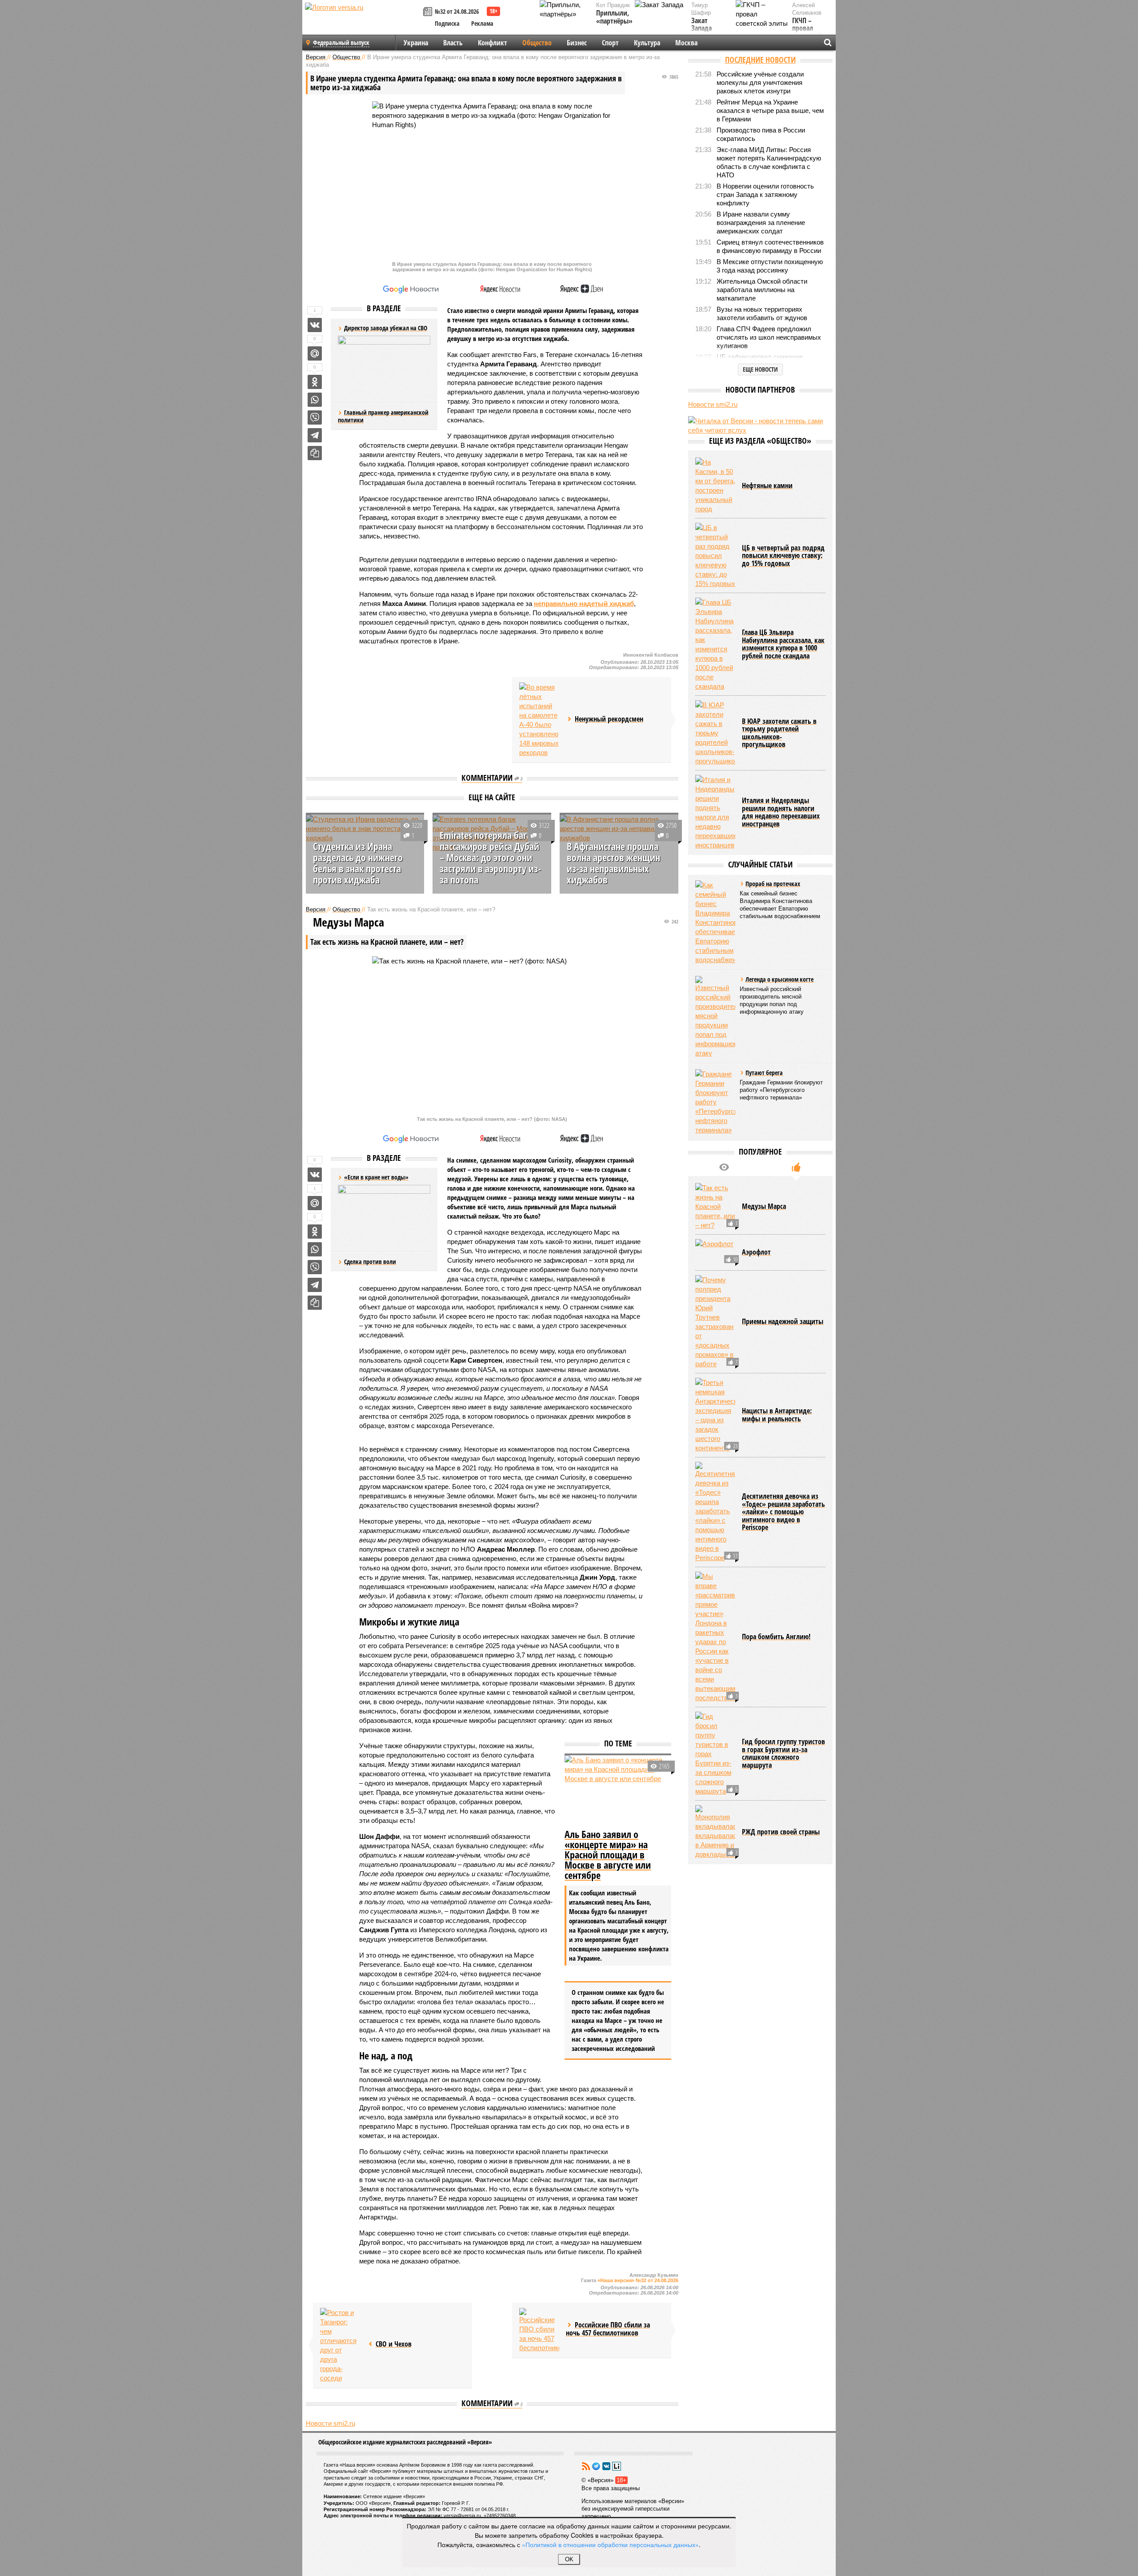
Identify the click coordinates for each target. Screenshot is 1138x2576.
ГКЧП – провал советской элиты (807, 32)
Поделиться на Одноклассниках (315, 382)
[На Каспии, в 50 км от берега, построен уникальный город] (715, 486)
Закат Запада (701, 25)
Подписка (447, 23)
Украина (416, 43)
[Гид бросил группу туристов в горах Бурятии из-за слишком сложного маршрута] (715, 1754)
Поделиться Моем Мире (315, 353)
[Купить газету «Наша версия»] (429, 12)
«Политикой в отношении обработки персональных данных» (610, 2544)
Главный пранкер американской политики (383, 416)
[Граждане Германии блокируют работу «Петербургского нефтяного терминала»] (715, 1102)
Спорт (610, 43)
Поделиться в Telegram (315, 435)
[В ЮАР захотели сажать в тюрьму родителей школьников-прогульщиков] (715, 733)
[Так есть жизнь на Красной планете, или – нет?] (715, 1206)
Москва (686, 43)
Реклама (482, 23)
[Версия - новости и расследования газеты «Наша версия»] (363, 21)
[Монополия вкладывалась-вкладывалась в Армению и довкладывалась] (715, 1832)
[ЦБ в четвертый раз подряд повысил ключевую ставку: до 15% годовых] (715, 556)
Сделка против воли (370, 1262)
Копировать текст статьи (315, 453)
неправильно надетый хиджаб (584, 604)
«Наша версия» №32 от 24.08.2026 (638, 2280)
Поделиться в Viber (315, 417)
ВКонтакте (606, 2466)
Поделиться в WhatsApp (315, 400)
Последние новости (760, 60)
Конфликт (493, 43)
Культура (647, 43)
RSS (586, 2466)
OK (569, 2559)
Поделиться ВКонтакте (315, 325)
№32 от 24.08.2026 (457, 11)
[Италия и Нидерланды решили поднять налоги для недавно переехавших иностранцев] (715, 812)
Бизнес (577, 43)
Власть (453, 43)
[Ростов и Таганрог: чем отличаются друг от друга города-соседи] (340, 2345)
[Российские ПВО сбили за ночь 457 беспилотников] (539, 2330)
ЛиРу (617, 2466)
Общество (537, 43)
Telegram (596, 2466)
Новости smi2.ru (331, 2423)
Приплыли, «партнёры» (614, 17)
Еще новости (760, 369)
